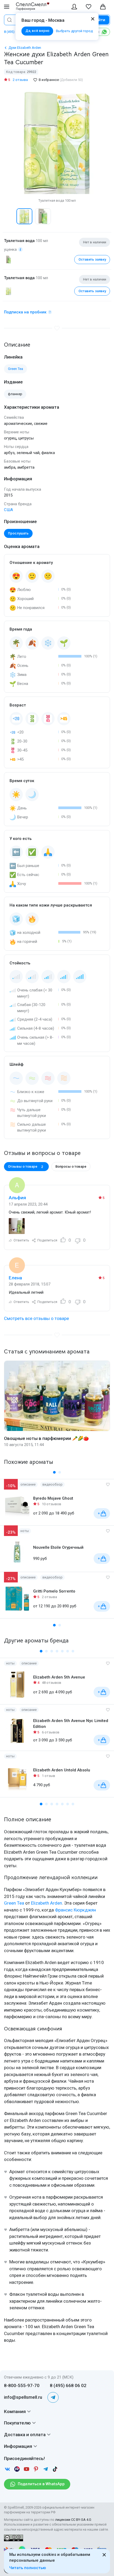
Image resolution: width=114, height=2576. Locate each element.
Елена (15, 1278)
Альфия (17, 1198)
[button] (10, 216)
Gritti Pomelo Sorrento (54, 1591)
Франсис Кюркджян (75, 1910)
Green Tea (14, 1903)
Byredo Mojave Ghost (53, 1498)
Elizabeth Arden (47, 1903)
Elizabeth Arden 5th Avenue (59, 1677)
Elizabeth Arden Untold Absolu (62, 1770)
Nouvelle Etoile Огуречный (58, 1547)
